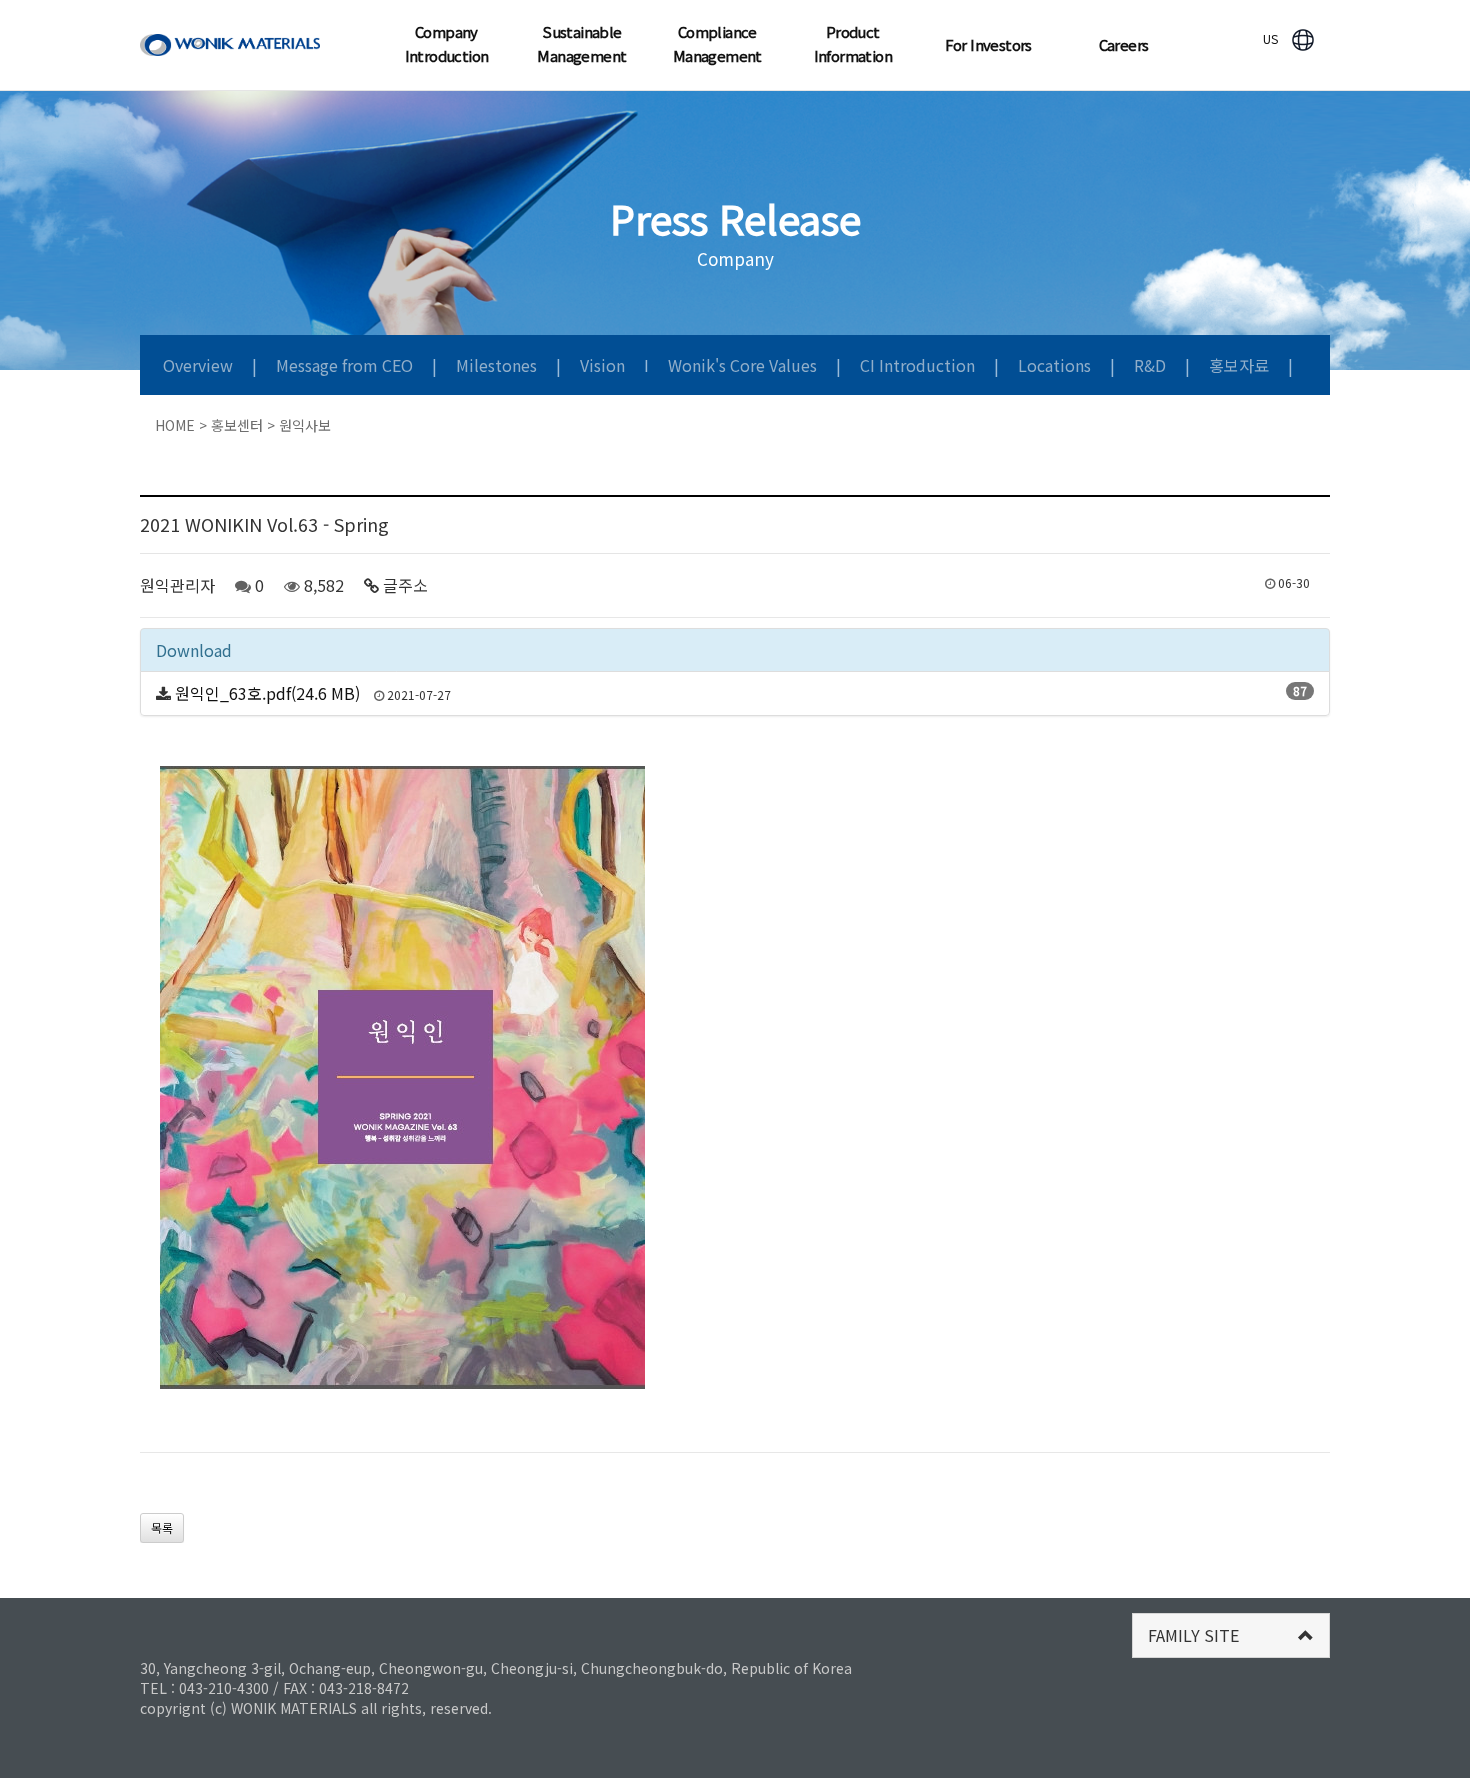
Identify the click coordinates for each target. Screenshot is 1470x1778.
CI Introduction (919, 365)
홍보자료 (1241, 365)
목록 (162, 1527)
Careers (1124, 44)
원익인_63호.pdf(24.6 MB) (267, 693)
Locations (1056, 365)
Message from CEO (346, 365)
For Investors (988, 44)
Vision (604, 365)
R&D (1152, 365)
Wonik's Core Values (744, 365)
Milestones (498, 365)
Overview (200, 365)
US (1270, 38)
